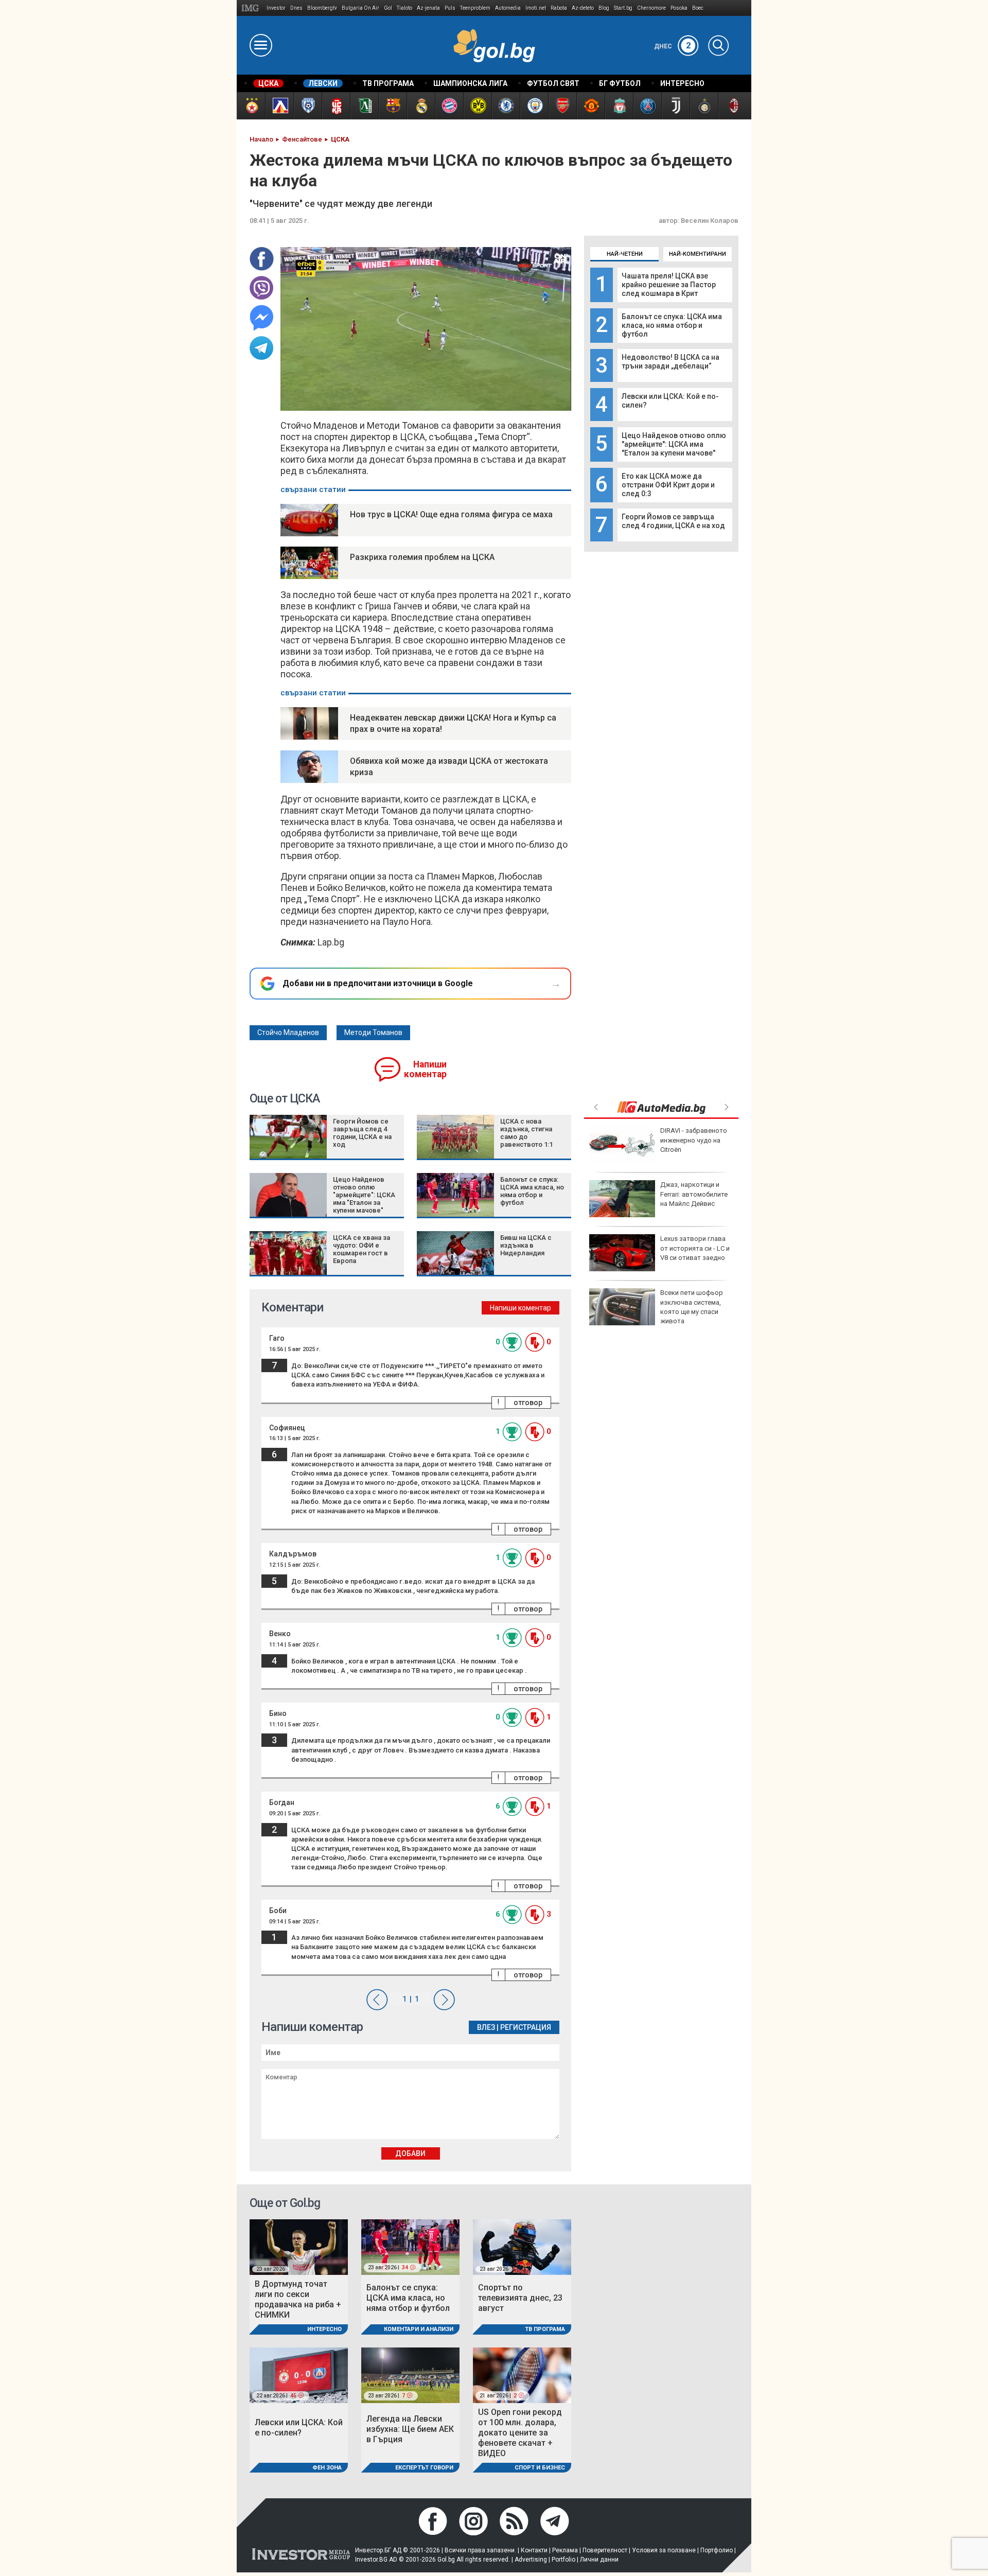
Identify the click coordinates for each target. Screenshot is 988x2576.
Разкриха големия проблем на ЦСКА (422, 557)
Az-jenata (428, 8)
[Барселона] (392, 106)
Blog (604, 8)
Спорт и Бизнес (540, 2468)
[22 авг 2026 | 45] (299, 2375)
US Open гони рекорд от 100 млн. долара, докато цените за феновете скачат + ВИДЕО (520, 2433)
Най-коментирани (698, 254)
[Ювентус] (675, 106)
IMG (252, 8)
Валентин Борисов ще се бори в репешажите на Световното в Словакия (696, 1253)
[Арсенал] (562, 106)
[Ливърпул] (619, 106)
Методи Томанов (373, 1032)
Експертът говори (424, 2468)
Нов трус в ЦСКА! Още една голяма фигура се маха (451, 514)
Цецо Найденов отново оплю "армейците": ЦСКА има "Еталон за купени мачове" (674, 444)
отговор (528, 1403)
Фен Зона (327, 2468)
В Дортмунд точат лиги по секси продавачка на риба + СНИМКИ (298, 2299)
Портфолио (717, 2550)
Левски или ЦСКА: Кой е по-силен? (299, 2428)
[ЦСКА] (251, 106)
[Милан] (732, 106)
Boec (698, 8)
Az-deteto (583, 8)
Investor (276, 8)
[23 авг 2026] (299, 2246)
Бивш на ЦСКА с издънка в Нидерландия (526, 1245)
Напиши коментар (425, 1069)
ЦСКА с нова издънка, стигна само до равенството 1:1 (526, 1133)
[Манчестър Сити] (534, 106)
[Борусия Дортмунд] (477, 106)
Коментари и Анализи (419, 2329)
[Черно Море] (307, 106)
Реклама (565, 2550)
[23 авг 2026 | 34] (410, 2246)
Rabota (559, 8)
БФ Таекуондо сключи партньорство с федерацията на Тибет (695, 1194)
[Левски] (279, 106)
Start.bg (623, 8)
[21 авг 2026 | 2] (522, 2375)
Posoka (679, 8)
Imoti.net (536, 8)
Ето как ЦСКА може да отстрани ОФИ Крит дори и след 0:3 (668, 485)
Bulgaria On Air (360, 8)
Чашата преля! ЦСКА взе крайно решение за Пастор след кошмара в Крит (669, 285)
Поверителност (605, 2550)
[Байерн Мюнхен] (449, 106)
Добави (410, 2153)
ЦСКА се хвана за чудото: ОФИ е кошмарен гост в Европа (361, 1249)
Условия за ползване (664, 2550)
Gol (388, 8)
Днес (673, 46)
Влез (486, 2027)
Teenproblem (475, 8)
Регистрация (526, 2027)
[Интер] (704, 106)
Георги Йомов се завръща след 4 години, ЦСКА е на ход (673, 521)
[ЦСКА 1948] (336, 106)
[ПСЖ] (647, 106)
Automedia (508, 8)
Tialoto (404, 8)
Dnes (296, 8)
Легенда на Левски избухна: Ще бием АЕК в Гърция (410, 2429)
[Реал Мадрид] (421, 106)
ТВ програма (545, 2329)
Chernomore (651, 8)
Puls (450, 8)
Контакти (534, 2550)
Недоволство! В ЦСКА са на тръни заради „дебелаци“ (671, 362)
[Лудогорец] (364, 106)
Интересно (324, 2329)
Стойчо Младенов (288, 1032)
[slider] (402, 402)
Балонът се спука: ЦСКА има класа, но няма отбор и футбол (672, 325)
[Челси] (506, 106)
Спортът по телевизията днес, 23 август (520, 2298)
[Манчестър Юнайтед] (590, 106)
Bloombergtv (322, 8)
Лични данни (599, 2560)
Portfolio (563, 2560)
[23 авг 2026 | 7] (410, 2375)
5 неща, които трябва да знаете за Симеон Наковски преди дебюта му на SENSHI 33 (658, 1149)
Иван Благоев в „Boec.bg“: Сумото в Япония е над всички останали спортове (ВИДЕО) (657, 1311)
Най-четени (625, 254)
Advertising (531, 2560)
